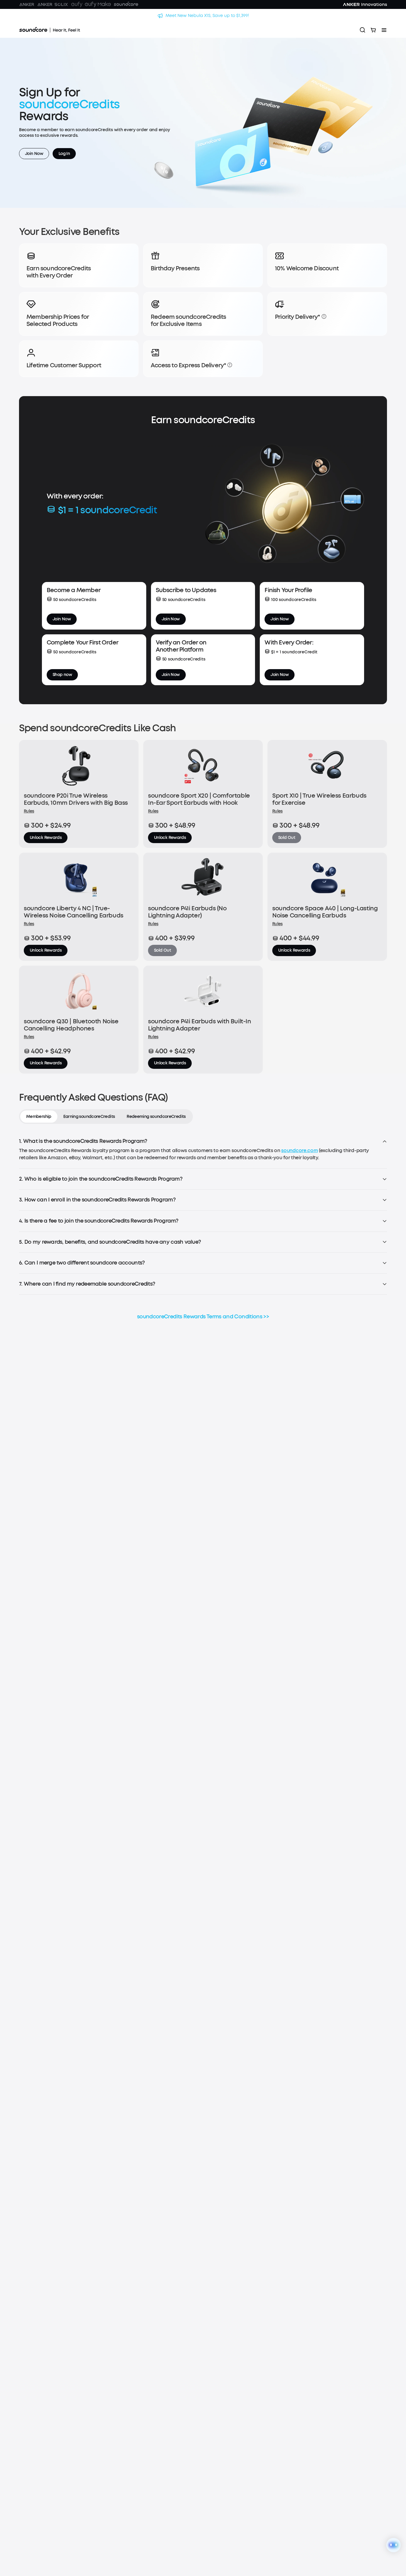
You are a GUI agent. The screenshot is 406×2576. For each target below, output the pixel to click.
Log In (64, 154)
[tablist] (106, 1117)
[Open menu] (384, 30)
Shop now (62, 675)
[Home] (50, 30)
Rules (29, 811)
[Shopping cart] (373, 30)
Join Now (34, 154)
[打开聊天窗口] (394, 2545)
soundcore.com (299, 1150)
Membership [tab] (39, 1117)
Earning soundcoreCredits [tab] (89, 1117)
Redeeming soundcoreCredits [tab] (156, 1117)
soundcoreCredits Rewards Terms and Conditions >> (203, 1317)
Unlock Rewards (46, 838)
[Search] (363, 30)
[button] (324, 316)
